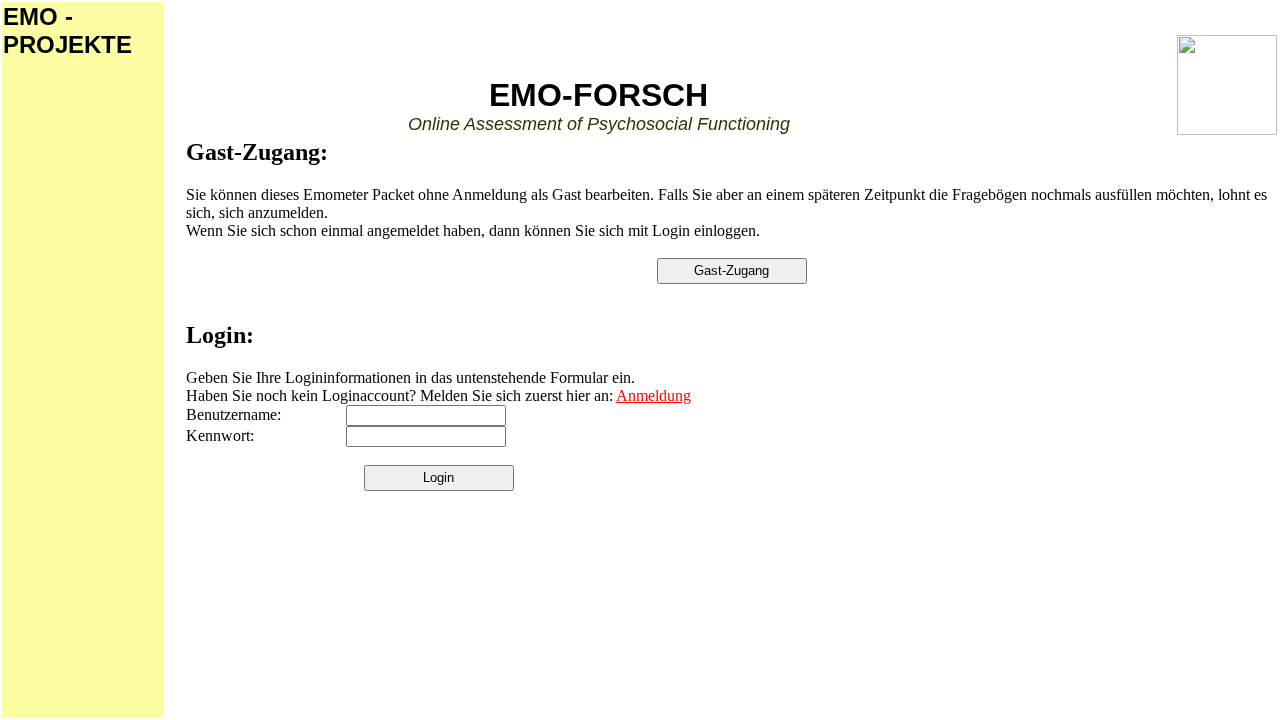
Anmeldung (653, 395)
